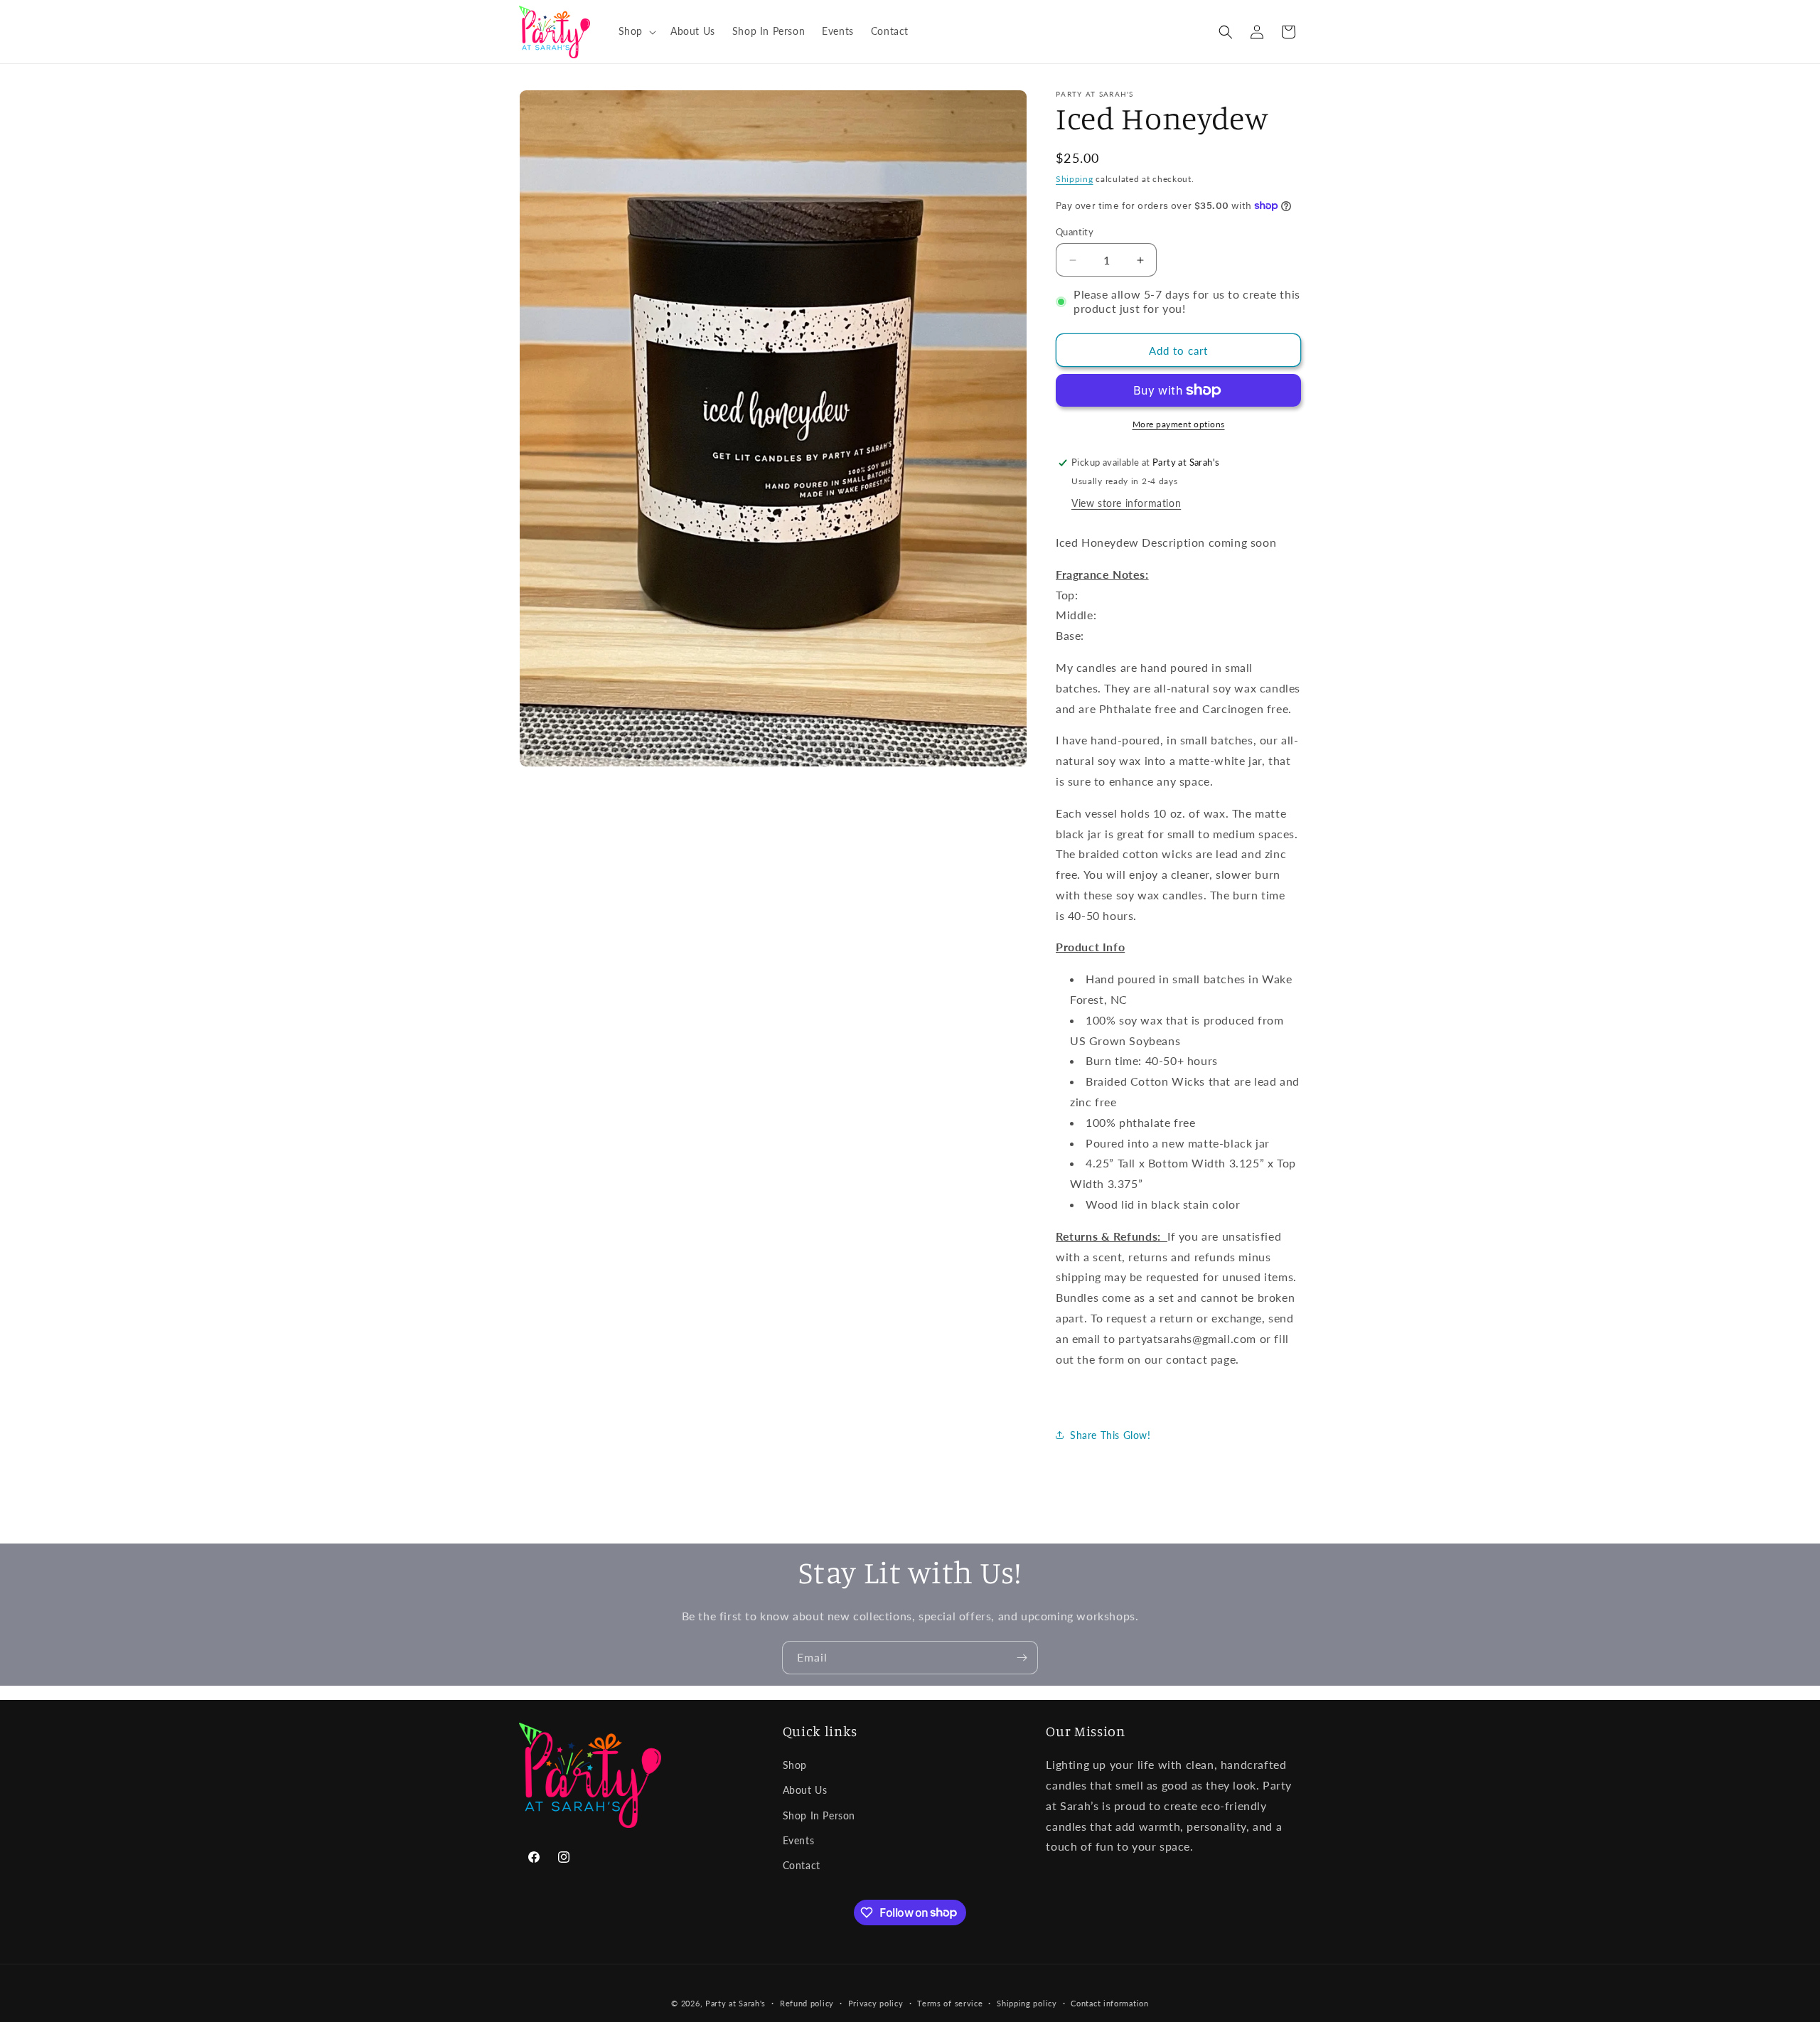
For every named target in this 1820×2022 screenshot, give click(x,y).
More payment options (1179, 424)
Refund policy (807, 2002)
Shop (795, 1766)
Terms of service (950, 2002)
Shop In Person (819, 1815)
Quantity (1075, 232)
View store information (1126, 503)
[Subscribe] (1022, 1658)
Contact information (1109, 2002)
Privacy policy (876, 2002)
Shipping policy (1027, 2002)
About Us (805, 1791)
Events (799, 1840)
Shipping (1075, 179)
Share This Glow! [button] (1110, 1435)
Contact (802, 1865)
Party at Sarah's (735, 2003)
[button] (636, 31)
